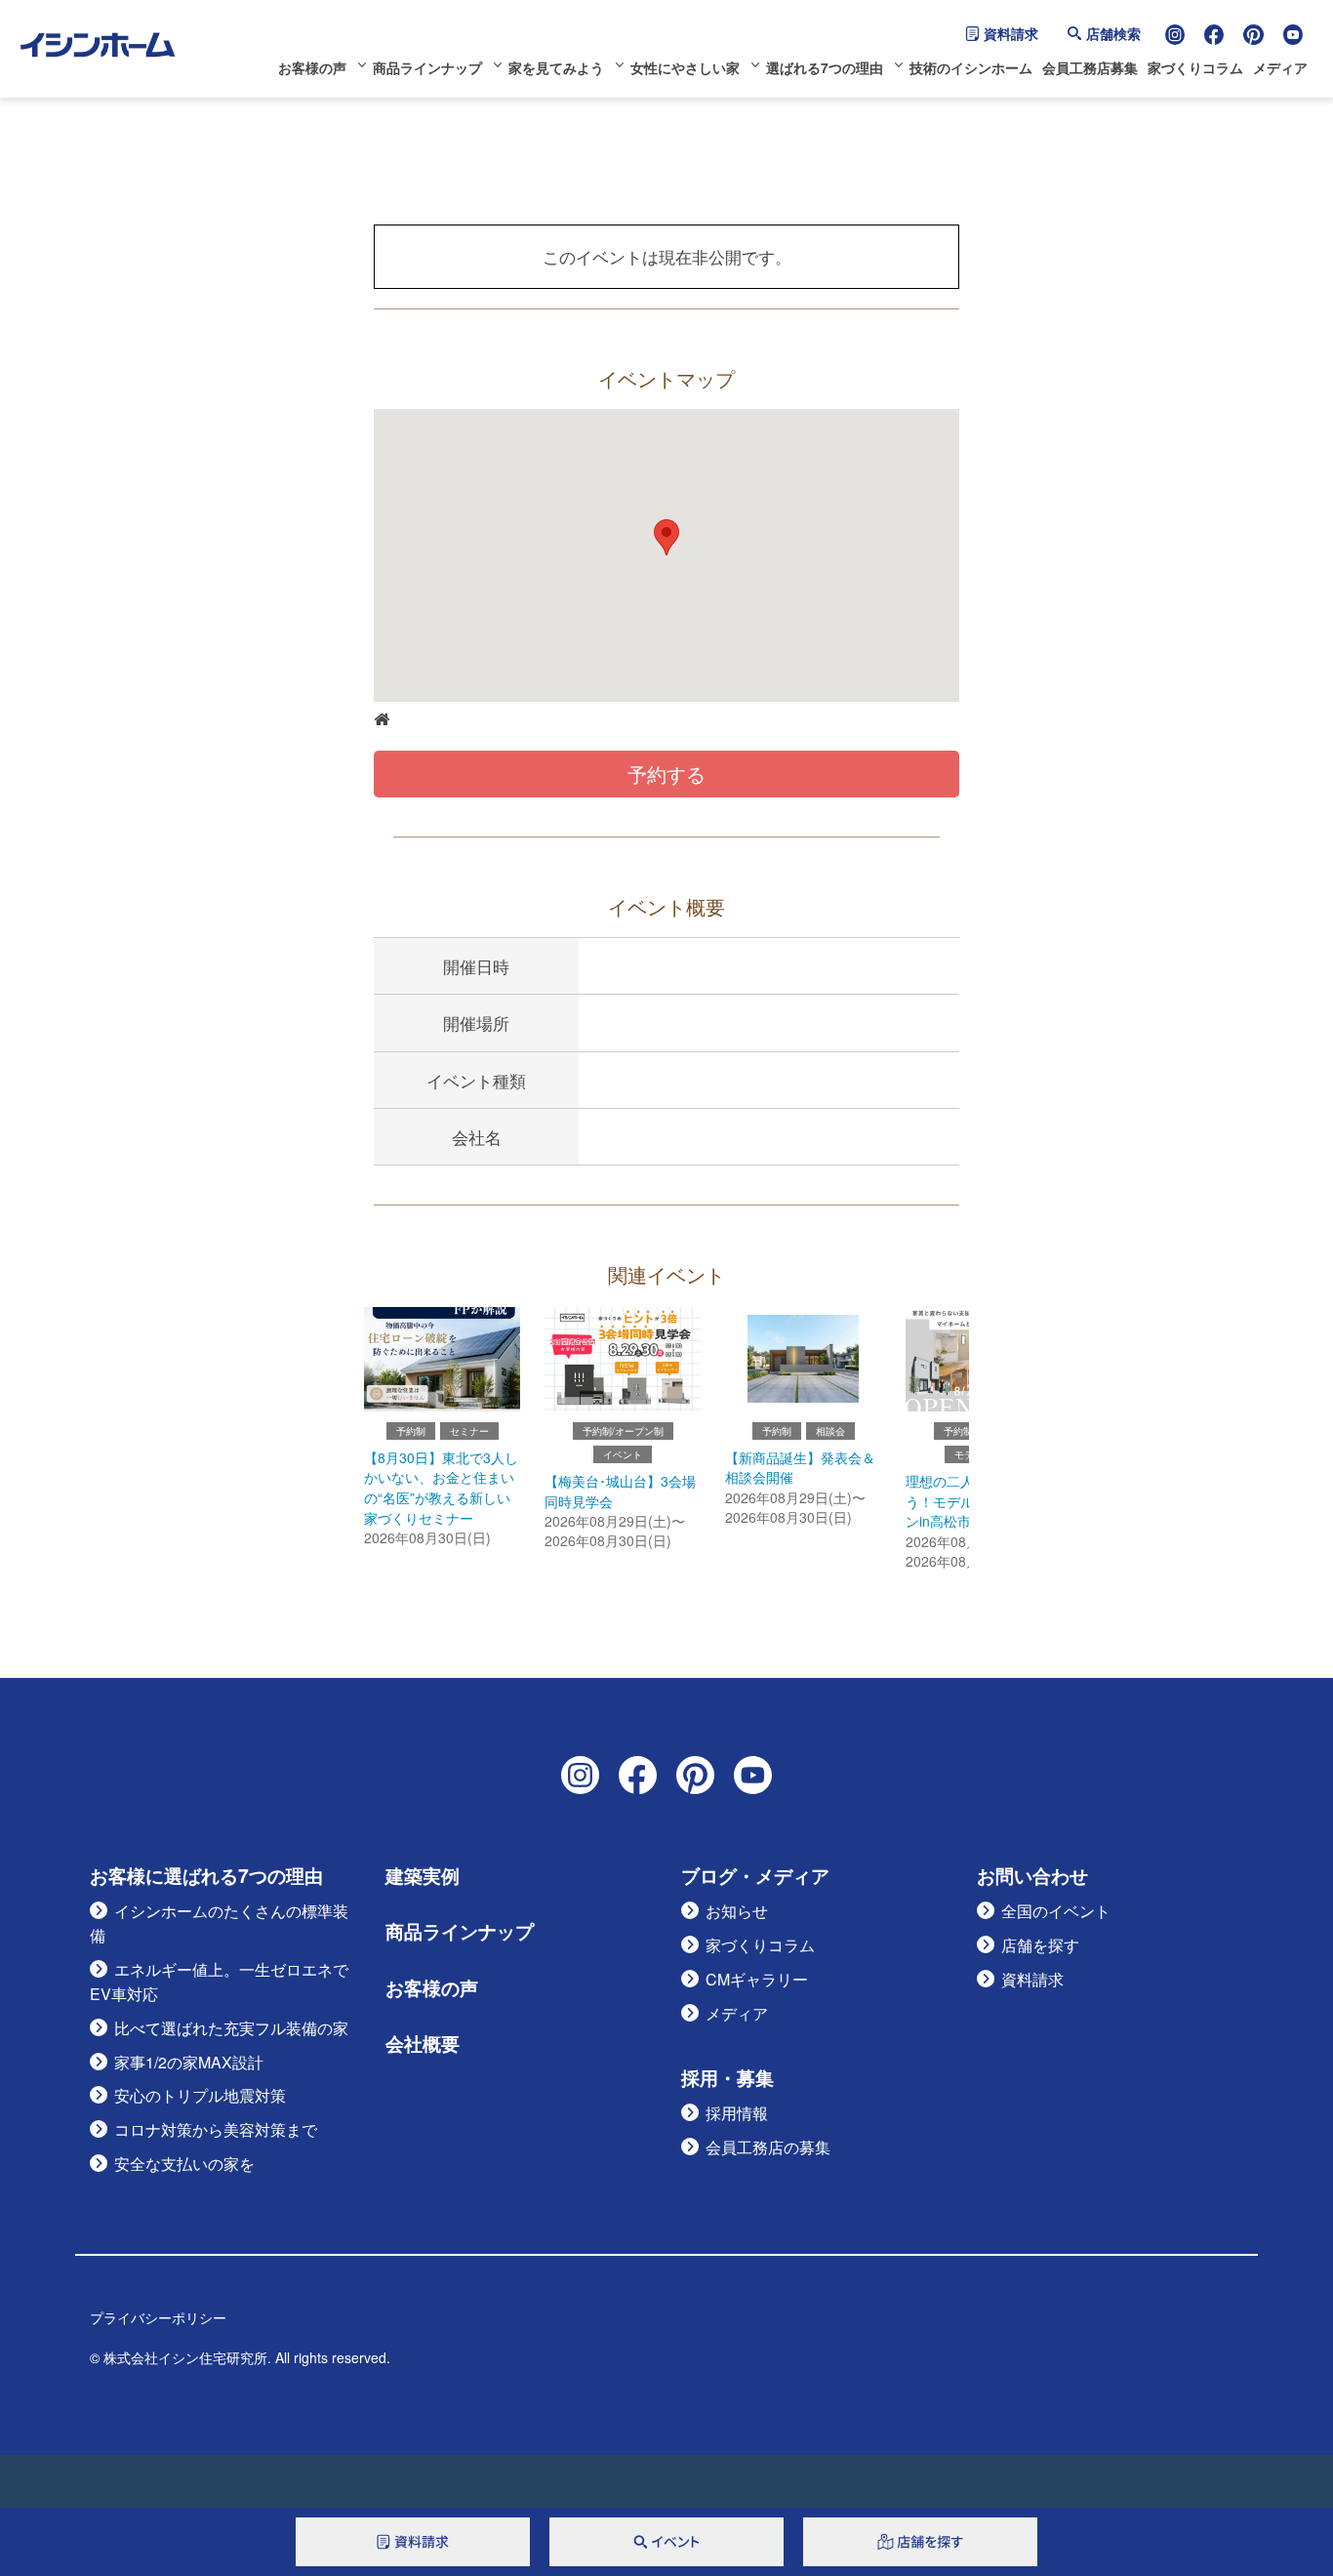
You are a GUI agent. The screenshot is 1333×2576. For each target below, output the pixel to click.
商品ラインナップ (427, 67)
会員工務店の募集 (768, 2147)
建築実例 (423, 1876)
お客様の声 (312, 67)
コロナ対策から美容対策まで (216, 2129)
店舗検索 (1113, 33)
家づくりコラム (1195, 67)
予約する (666, 774)
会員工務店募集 (1090, 67)
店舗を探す (1040, 1945)
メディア (1280, 67)
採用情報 (737, 2113)
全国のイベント (1056, 1911)
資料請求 (1011, 33)
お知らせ (737, 1911)
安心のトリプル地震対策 (200, 2095)
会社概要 (423, 2044)
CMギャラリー (757, 1979)
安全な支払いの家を (184, 2164)
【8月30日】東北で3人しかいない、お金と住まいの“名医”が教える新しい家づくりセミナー (441, 1488)
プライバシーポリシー (158, 2317)
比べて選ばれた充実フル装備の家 (231, 2028)
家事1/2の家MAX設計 (189, 2062)
